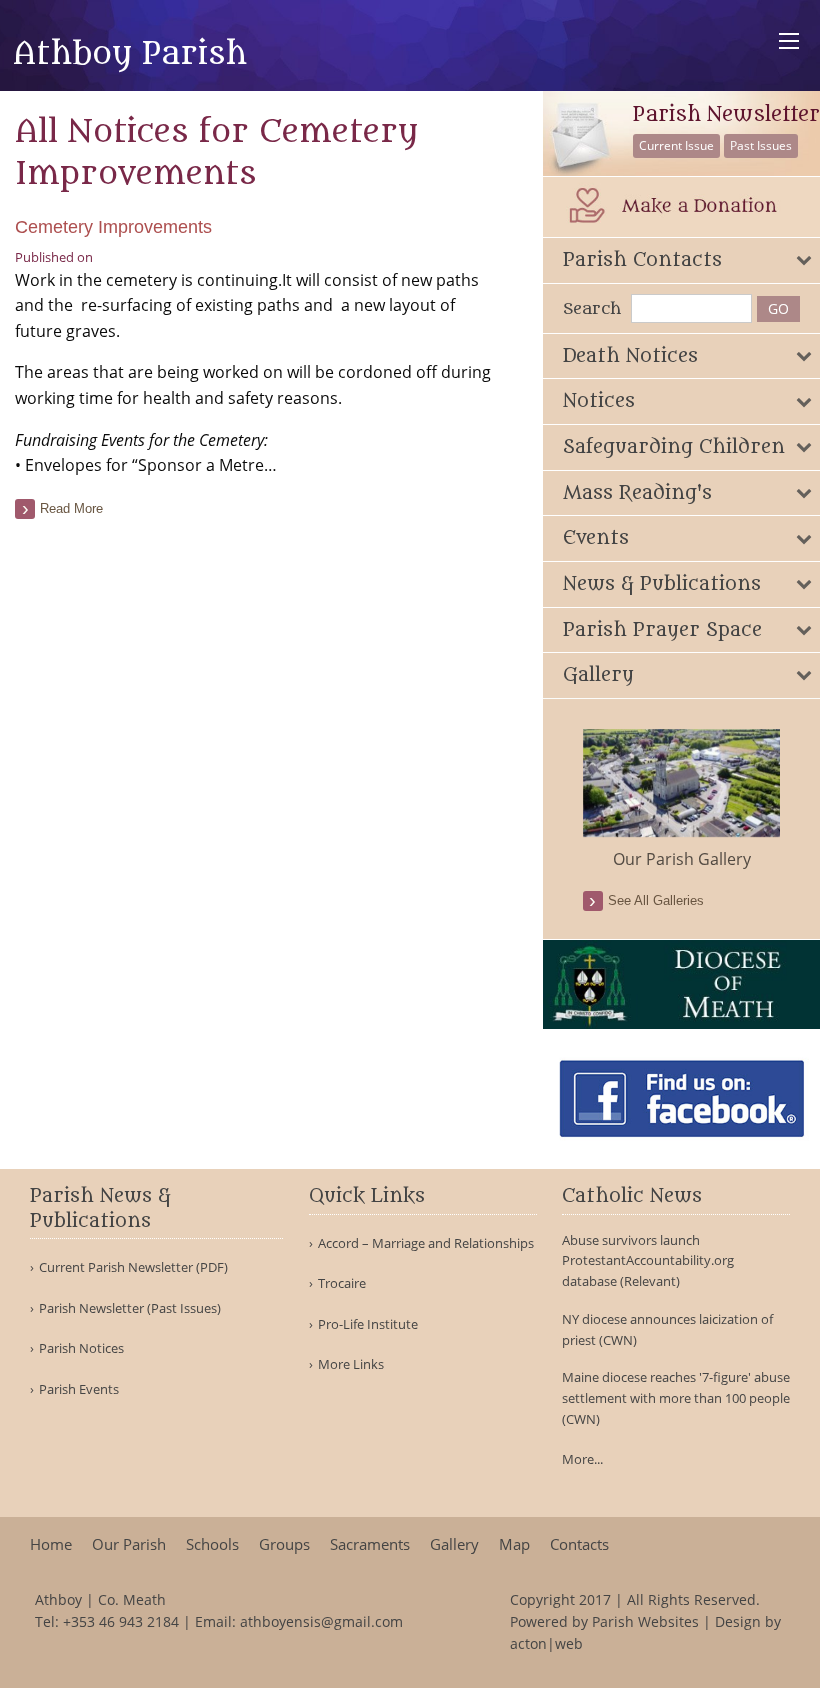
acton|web (546, 1643)
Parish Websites (645, 1621)
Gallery (454, 1544)
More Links (351, 1364)
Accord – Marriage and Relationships (426, 1243)
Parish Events (79, 1389)
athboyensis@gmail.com (321, 1621)
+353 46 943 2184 (121, 1621)
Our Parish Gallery (682, 859)
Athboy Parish (130, 54)
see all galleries (656, 900)
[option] (682, 800)
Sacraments (370, 1544)
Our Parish (129, 1544)
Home (51, 1544)
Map (514, 1544)
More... (582, 1459)
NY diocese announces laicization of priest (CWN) (667, 1329)
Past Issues (761, 145)
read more (71, 508)
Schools (212, 1544)
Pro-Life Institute (368, 1324)
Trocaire (342, 1283)
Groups (284, 1544)
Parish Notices (81, 1348)
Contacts (579, 1544)
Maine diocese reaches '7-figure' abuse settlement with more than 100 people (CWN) (676, 1398)
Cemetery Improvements (113, 227)
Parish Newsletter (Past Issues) (130, 1308)
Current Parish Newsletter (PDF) (133, 1267)
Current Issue (676, 145)
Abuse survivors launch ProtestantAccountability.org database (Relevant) (648, 1261)
